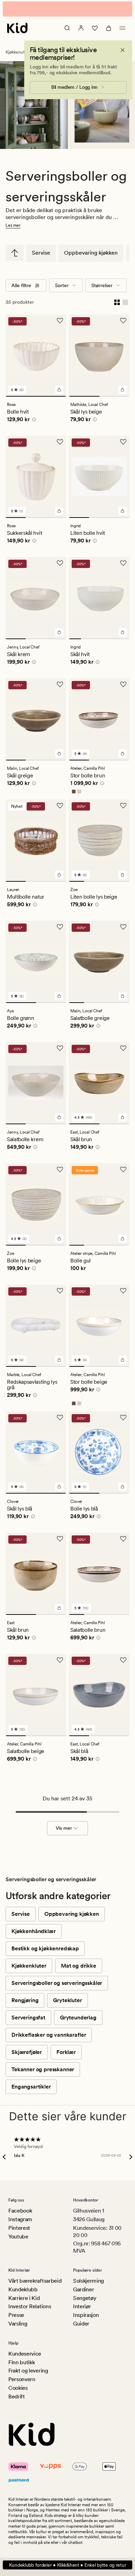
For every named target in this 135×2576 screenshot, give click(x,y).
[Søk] (67, 28)
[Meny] (123, 28)
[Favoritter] (95, 28)
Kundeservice (25, 2354)
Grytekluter (67, 2000)
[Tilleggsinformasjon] (33, 420)
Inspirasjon (86, 2315)
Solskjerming (88, 2281)
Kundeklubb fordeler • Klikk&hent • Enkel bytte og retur (68, 2565)
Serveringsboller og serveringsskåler (57, 1983)
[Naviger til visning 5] (123, 639)
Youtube (18, 2237)
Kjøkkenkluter (29, 1966)
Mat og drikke (79, 1966)
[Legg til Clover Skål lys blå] (59, 1487)
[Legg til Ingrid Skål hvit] (123, 632)
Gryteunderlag (78, 2018)
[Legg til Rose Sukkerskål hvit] (59, 511)
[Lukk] (123, 50)
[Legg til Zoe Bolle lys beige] (59, 1239)
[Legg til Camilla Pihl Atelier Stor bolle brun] (123, 754)
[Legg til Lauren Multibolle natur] (59, 875)
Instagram (20, 2219)
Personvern (22, 2379)
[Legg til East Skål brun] (59, 1608)
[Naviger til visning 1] (36, 396)
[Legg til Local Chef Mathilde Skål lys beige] (123, 390)
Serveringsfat (28, 2018)
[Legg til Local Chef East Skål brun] (123, 1117)
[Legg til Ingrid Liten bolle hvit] (123, 511)
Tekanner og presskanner (43, 2069)
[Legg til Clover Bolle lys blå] (123, 1487)
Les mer (13, 225)
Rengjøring (25, 2000)
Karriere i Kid (24, 2298)
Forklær (66, 2052)
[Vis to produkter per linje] (117, 302)
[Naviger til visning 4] (111, 639)
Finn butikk (21, 2362)
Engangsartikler (31, 2087)
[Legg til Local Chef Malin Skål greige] (59, 754)
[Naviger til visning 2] (115, 396)
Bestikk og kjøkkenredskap (45, 1948)
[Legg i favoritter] (60, 321)
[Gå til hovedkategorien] (15, 253)
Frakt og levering (28, 2371)
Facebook (20, 2211)
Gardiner (83, 2289)
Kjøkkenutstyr (18, 52)
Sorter (62, 285)
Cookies (18, 2388)
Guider (81, 2324)
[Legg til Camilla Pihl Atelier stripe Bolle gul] (123, 1239)
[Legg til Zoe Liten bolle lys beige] (123, 875)
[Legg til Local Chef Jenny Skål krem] (59, 632)
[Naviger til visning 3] (56, 518)
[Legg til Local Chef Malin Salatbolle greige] (123, 996)
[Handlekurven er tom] (109, 28)
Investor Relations (30, 2306)
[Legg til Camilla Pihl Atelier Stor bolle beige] (123, 1360)
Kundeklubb (23, 2289)
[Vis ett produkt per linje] (125, 302)
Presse (16, 2315)
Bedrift (17, 2397)
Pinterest (19, 2228)
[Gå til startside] (17, 28)
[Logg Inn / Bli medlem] (81, 28)
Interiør (82, 2306)
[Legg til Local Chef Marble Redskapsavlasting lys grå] (59, 1360)
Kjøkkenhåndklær (34, 1931)
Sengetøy (85, 2298)
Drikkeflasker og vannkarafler (49, 2035)
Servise (41, 253)
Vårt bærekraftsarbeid (35, 2281)
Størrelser (102, 285)
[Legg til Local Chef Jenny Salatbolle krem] (59, 1117)
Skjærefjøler (27, 2052)
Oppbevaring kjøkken (91, 253)
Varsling (18, 2324)
